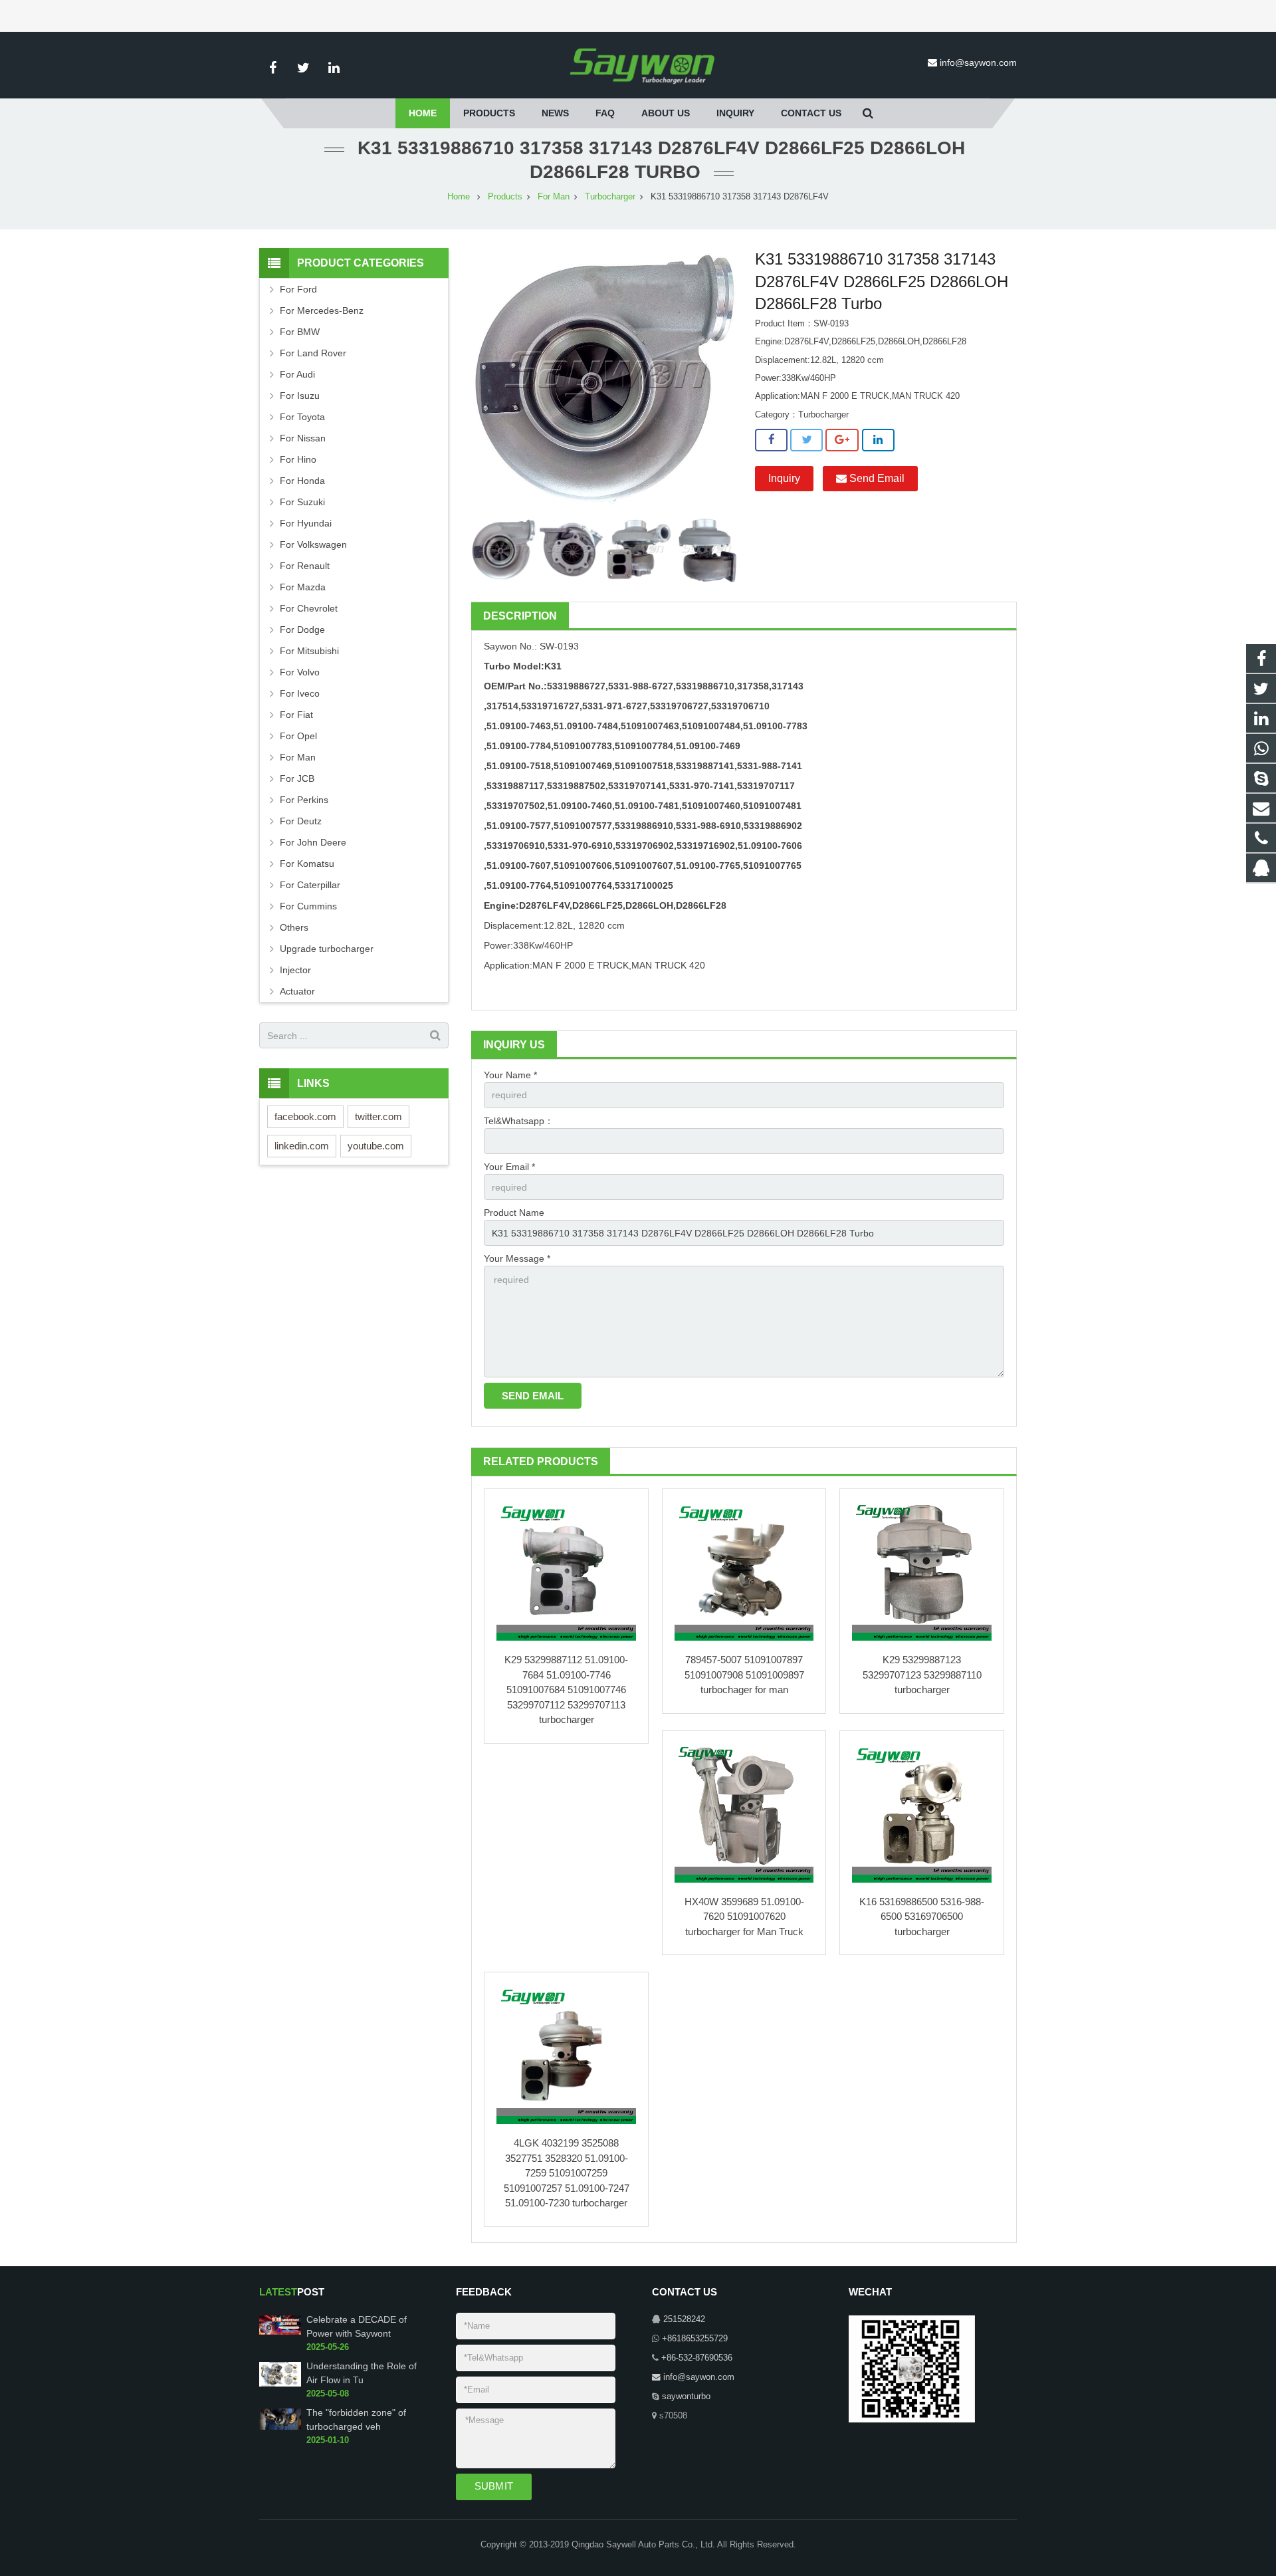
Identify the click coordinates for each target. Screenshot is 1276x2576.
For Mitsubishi (309, 651)
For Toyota (302, 417)
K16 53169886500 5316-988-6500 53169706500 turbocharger (922, 1917)
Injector (295, 970)
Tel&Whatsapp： (519, 1121)
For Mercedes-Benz (322, 310)
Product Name (514, 1213)
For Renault (305, 566)
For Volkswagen (313, 544)
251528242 (684, 2319)
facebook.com (305, 1116)
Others (294, 927)
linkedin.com (302, 1146)
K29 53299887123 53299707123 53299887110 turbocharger (922, 1675)
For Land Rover (313, 353)
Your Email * (509, 1167)
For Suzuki (302, 502)
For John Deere (313, 842)
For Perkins (304, 800)
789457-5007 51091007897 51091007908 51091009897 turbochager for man (744, 1675)
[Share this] (771, 440)
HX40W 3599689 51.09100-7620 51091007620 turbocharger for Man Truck (744, 1917)
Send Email (876, 478)
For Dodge (302, 630)
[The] (280, 2427)
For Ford (298, 289)
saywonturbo (686, 2397)
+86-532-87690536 (697, 2358)
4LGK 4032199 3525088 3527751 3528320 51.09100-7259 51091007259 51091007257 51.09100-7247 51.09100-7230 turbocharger (567, 2173)
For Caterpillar (310, 885)
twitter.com (378, 1116)
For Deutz (301, 821)
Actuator (297, 991)
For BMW (300, 332)
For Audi (297, 374)
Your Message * (517, 1258)
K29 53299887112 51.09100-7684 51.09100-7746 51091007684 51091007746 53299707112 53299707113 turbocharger (566, 1690)
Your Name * (510, 1075)
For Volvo (300, 672)
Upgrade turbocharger (327, 949)
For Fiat (296, 715)
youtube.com (376, 1146)
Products (505, 197)
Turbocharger (610, 197)
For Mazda (303, 587)
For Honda (302, 481)
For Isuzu (300, 396)
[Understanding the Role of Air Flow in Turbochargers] (280, 2384)
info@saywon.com (978, 62)
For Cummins (308, 906)
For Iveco (300, 693)
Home (459, 197)
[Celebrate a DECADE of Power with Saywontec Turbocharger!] (280, 2333)
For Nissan (303, 438)
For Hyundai (306, 523)
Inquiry (784, 478)
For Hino (298, 459)
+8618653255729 (695, 2339)
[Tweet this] (806, 440)
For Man (554, 197)
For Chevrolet (309, 608)
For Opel (298, 736)
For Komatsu (307, 864)
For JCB (297, 778)
